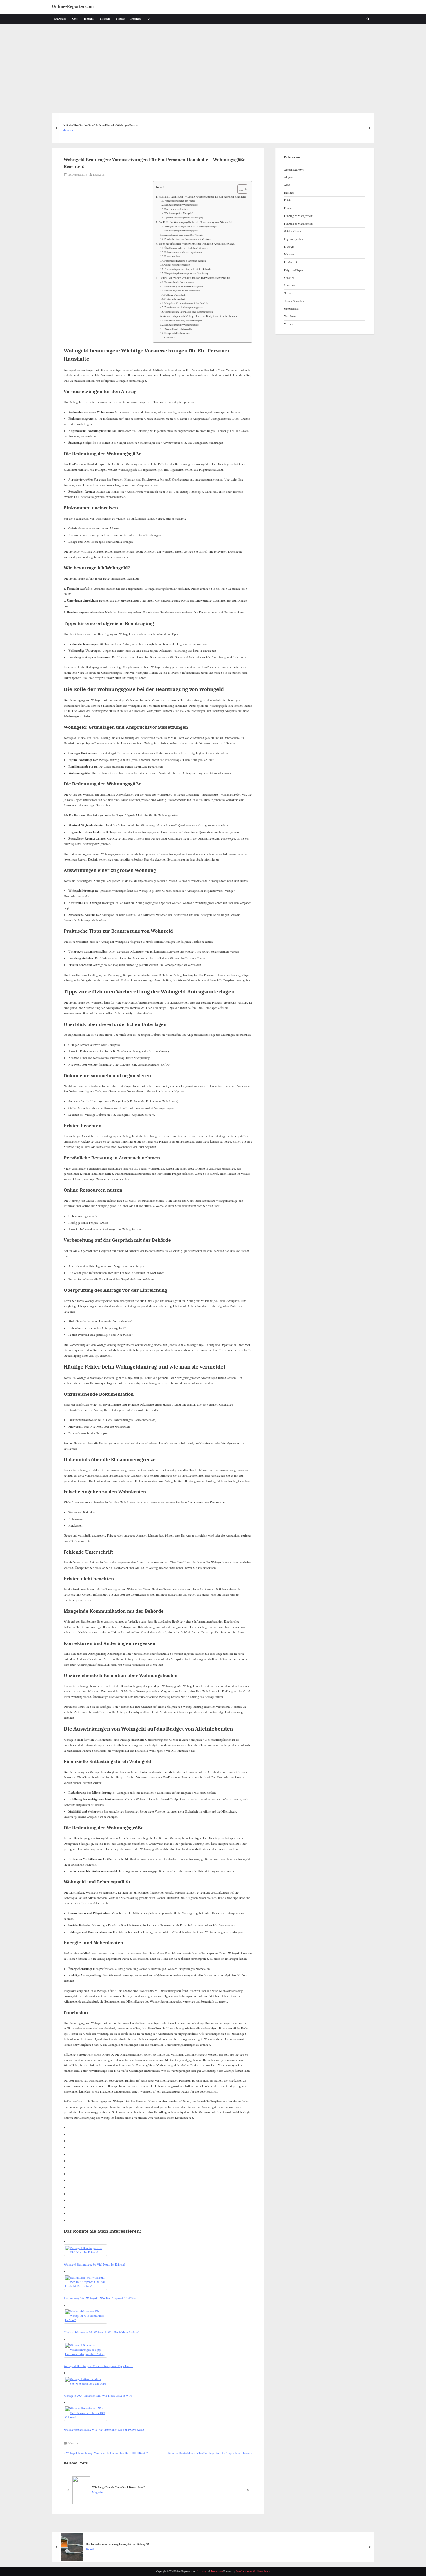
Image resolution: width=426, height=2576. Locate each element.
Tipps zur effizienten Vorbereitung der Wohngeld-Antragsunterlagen (197, 244)
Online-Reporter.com (73, 7)
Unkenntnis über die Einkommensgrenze (184, 286)
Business (136, 19)
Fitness (120, 19)
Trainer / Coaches (294, 301)
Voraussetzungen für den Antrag (180, 201)
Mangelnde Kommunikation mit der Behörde (186, 303)
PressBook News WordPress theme (253, 2571)
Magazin (68, 130)
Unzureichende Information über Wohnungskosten (189, 312)
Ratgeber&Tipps (294, 270)
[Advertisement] (213, 68)
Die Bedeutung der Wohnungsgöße (181, 205)
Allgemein (290, 177)
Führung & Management (298, 216)
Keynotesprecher (293, 239)
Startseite (60, 19)
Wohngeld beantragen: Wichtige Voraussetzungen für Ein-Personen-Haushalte (202, 197)
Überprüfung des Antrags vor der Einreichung (186, 273)
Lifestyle (105, 19)
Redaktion (99, 174)
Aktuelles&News (294, 169)
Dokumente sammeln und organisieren (183, 252)
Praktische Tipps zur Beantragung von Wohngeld (188, 239)
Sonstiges (290, 285)
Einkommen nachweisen (176, 209)
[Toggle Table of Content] (240, 189)
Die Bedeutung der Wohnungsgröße (181, 325)
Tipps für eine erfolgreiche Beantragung (184, 217)
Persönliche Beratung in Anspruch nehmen (185, 261)
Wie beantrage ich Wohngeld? (179, 213)
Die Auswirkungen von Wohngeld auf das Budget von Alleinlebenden (198, 316)
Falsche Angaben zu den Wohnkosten (182, 290)
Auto (75, 19)
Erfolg (288, 200)
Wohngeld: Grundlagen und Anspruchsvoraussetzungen (191, 226)
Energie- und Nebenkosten (177, 333)
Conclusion (170, 337)
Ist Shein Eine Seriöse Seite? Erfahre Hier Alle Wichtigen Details (100, 125)
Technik (89, 19)
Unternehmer (291, 308)
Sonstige (289, 278)
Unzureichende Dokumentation (179, 282)
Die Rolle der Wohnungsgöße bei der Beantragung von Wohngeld (195, 222)
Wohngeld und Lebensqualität (178, 329)
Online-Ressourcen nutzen (177, 265)
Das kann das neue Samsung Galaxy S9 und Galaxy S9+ (118, 2544)
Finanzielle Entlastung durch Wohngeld (183, 320)
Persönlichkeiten (294, 262)
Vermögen (290, 316)
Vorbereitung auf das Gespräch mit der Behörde (187, 269)
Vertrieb (288, 324)
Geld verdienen (293, 231)
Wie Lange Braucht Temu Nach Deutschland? (119, 2487)
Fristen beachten (172, 256)
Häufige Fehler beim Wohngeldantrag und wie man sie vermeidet (194, 278)
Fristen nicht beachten (175, 299)
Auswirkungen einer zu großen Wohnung (184, 235)
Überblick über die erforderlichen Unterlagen (186, 248)
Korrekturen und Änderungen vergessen (184, 307)
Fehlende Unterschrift (175, 295)
